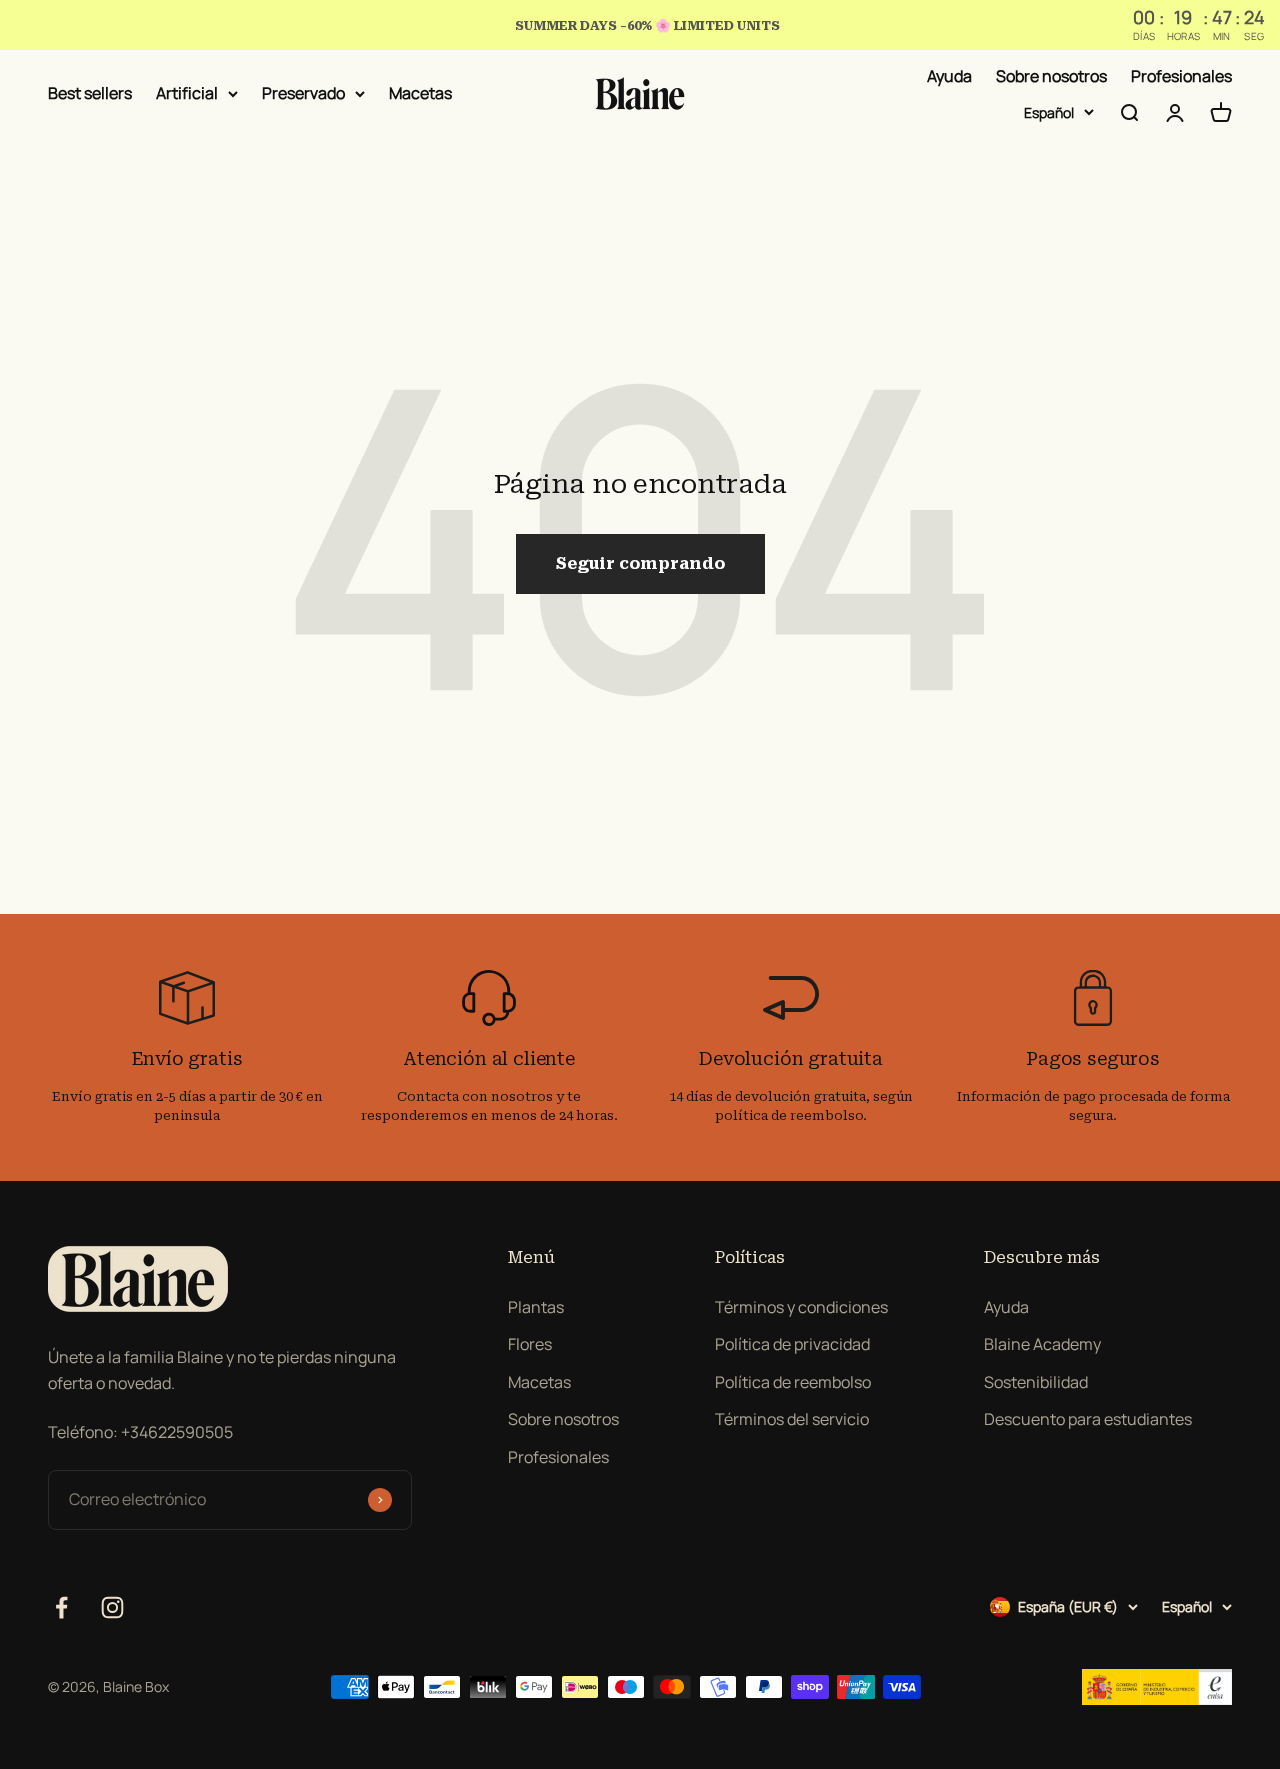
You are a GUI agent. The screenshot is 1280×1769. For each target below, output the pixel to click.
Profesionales (1181, 76)
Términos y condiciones (801, 1307)
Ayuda (949, 76)
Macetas (420, 93)
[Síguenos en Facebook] (61, 1607)
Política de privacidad (792, 1344)
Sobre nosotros (1051, 76)
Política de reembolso (793, 1382)
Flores (530, 1344)
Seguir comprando (640, 563)
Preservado (303, 93)
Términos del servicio (792, 1419)
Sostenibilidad (1036, 1382)
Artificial (187, 93)
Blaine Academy (1042, 1344)
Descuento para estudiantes (1088, 1419)
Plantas (536, 1307)
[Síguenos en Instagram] (112, 1607)
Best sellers (90, 93)
